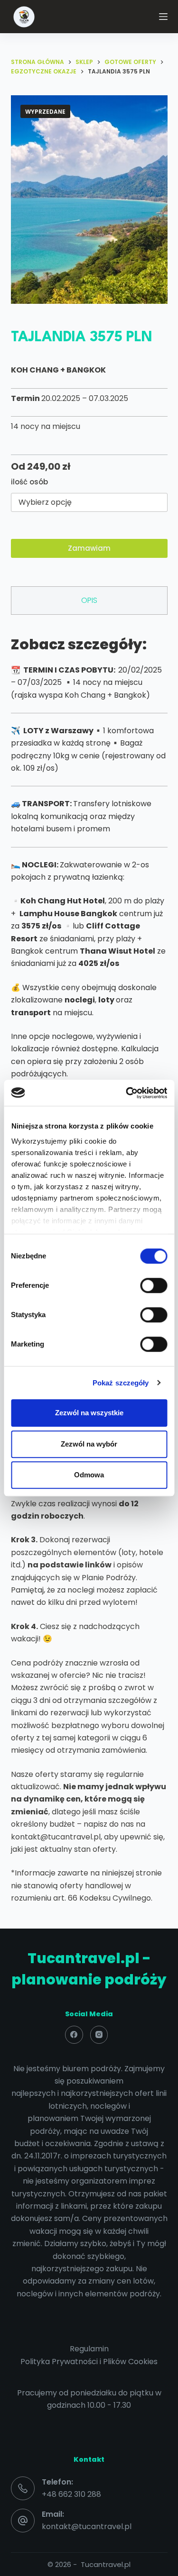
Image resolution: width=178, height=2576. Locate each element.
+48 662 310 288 (71, 2494)
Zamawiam (89, 548)
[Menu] (163, 17)
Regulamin (89, 2349)
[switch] (154, 1285)
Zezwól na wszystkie (89, 1413)
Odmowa (89, 1475)
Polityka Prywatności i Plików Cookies (89, 2362)
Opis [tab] (89, 600)
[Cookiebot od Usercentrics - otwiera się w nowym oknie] (127, 1093)
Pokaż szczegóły (121, 1383)
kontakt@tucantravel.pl (87, 2526)
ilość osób (29, 482)
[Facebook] (74, 2035)
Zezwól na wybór (89, 1444)
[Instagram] (99, 2035)
